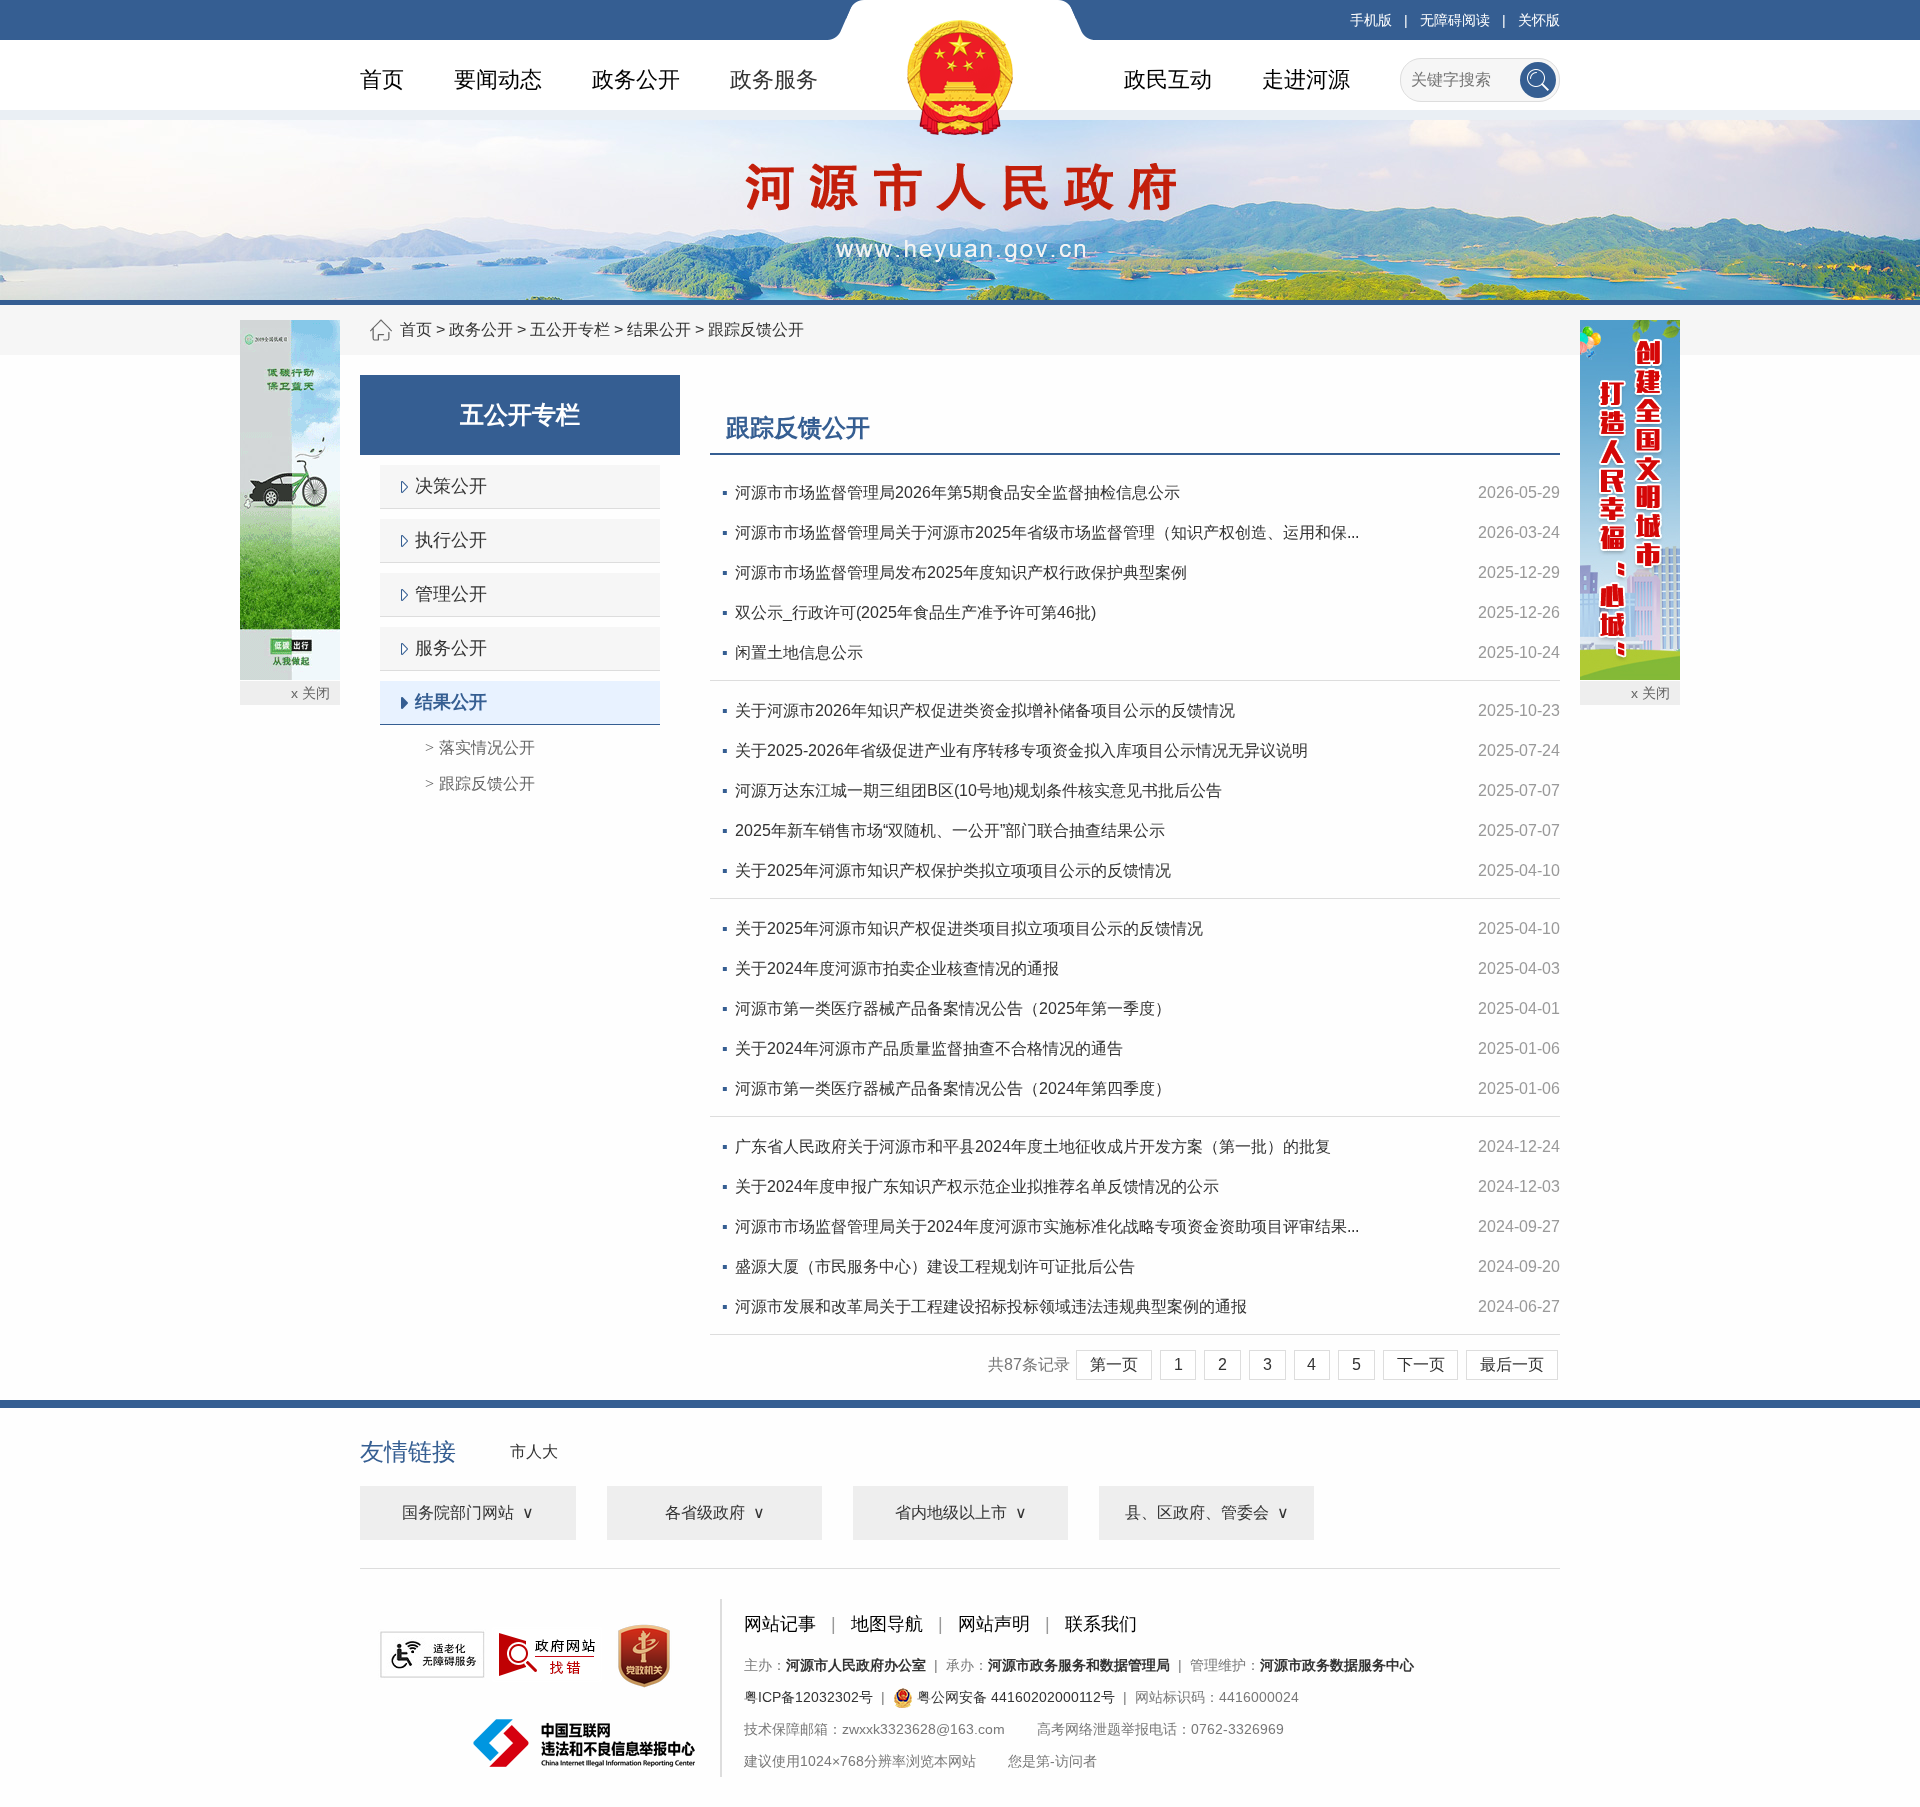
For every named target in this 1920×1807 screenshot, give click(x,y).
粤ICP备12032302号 (808, 1697)
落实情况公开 (487, 747)
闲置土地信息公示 (799, 652)
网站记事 (780, 1624)
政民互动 (1168, 79)
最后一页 (1512, 1364)
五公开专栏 (570, 329)
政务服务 (774, 79)
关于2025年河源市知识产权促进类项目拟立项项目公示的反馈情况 (969, 928)
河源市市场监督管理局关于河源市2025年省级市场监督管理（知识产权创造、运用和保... (1047, 532)
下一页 (1421, 1364)
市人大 (534, 1451)
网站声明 (994, 1624)
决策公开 (451, 486)
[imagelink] (432, 1654)
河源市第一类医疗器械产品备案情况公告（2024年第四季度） (953, 1088)
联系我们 (1101, 1624)
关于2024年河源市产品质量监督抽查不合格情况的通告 (929, 1048)
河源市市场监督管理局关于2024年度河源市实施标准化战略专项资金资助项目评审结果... (1047, 1226)
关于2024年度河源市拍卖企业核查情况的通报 (897, 968)
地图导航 (887, 1624)
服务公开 (451, 648)
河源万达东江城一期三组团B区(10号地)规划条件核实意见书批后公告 (978, 790)
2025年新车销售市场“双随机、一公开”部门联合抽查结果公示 (950, 830)
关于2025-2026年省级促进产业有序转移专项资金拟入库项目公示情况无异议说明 (1021, 750)
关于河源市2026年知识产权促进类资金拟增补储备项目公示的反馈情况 (985, 710)
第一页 (1114, 1364)
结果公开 (659, 329)
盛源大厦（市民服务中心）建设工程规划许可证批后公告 (935, 1266)
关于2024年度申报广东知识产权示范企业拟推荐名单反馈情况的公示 (977, 1186)
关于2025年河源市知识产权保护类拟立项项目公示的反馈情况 (953, 870)
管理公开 (451, 594)
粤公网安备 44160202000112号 (1014, 1697)
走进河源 (1306, 79)
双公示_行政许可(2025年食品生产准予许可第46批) (915, 612)
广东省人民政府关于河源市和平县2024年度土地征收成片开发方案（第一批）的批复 (1033, 1146)
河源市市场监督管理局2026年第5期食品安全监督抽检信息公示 (957, 492)
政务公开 (636, 79)
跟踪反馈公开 (756, 329)
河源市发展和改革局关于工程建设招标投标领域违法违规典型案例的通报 (991, 1306)
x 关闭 (310, 693)
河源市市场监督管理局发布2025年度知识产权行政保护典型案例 (961, 572)
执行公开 (451, 540)
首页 (382, 79)
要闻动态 (498, 79)
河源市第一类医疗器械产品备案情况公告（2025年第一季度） (953, 1008)
